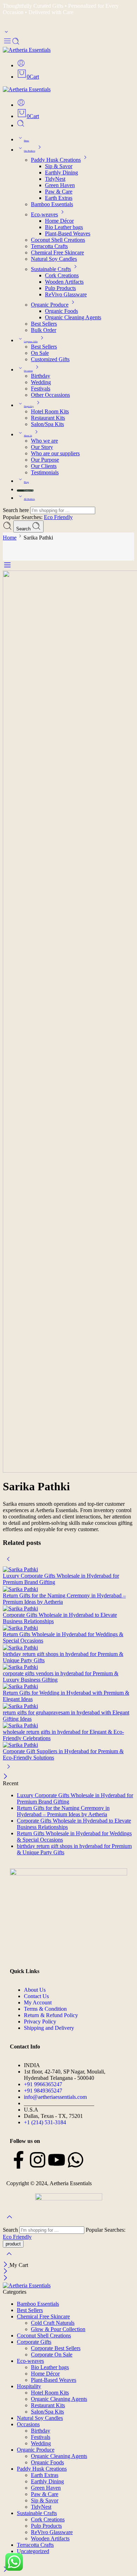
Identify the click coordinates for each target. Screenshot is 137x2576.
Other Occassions (50, 395)
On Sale (40, 353)
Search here (17, 510)
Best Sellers (44, 324)
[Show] (6, 33)
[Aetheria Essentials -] (27, 50)
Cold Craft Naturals (53, 2323)
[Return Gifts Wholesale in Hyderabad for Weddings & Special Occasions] (68, 1628)
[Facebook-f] (19, 2160)
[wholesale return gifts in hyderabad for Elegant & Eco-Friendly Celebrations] (68, 1725)
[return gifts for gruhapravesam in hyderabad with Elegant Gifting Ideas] (68, 1706)
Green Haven (60, 185)
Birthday (41, 376)
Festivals (41, 389)
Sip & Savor (59, 166)
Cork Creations (62, 275)
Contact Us (29, 491)
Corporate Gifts (31, 341)
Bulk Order (44, 330)
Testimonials (45, 472)
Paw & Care (59, 192)
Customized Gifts (50, 359)
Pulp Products (60, 288)
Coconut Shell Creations (58, 240)
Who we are (44, 441)
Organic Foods (61, 311)
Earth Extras (59, 198)
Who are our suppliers (55, 453)
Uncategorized (33, 2551)
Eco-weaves (44, 214)
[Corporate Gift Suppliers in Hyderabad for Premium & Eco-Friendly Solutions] (68, 1745)
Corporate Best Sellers (56, 2348)
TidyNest (55, 179)
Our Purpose (45, 460)
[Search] (21, 125)
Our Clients (44, 466)
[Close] (5, 1777)
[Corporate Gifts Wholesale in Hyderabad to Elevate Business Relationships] (68, 1609)
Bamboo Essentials (52, 204)
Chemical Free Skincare (57, 252)
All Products (29, 499)
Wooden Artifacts (64, 282)
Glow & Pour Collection (58, 2329)
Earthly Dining (61, 172)
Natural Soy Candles (54, 259)
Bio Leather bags (64, 227)
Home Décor (59, 221)
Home (27, 141)
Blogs (26, 482)
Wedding (41, 382)
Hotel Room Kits (50, 411)
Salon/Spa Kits (47, 424)
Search (24, 529)
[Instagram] (38, 2160)
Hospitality (29, 406)
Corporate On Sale (52, 2355)
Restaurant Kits (48, 418)
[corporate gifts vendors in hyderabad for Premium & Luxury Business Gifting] (68, 1667)
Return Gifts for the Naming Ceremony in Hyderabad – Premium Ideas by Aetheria (63, 1811)
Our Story (42, 447)
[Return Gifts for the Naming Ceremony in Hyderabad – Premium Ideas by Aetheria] (68, 1589)
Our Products (30, 151)
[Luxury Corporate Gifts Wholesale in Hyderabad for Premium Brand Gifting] (68, 1569)
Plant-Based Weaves (68, 233)
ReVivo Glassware (66, 294)
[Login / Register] (21, 65)
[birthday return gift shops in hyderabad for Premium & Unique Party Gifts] (68, 1647)
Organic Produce (50, 305)
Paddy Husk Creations (56, 160)
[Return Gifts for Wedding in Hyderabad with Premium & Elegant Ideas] (68, 1686)
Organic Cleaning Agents (73, 317)
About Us (28, 436)
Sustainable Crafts (51, 269)
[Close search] (9, 2258)
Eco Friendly (58, 517)
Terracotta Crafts (49, 246)
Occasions (28, 371)
